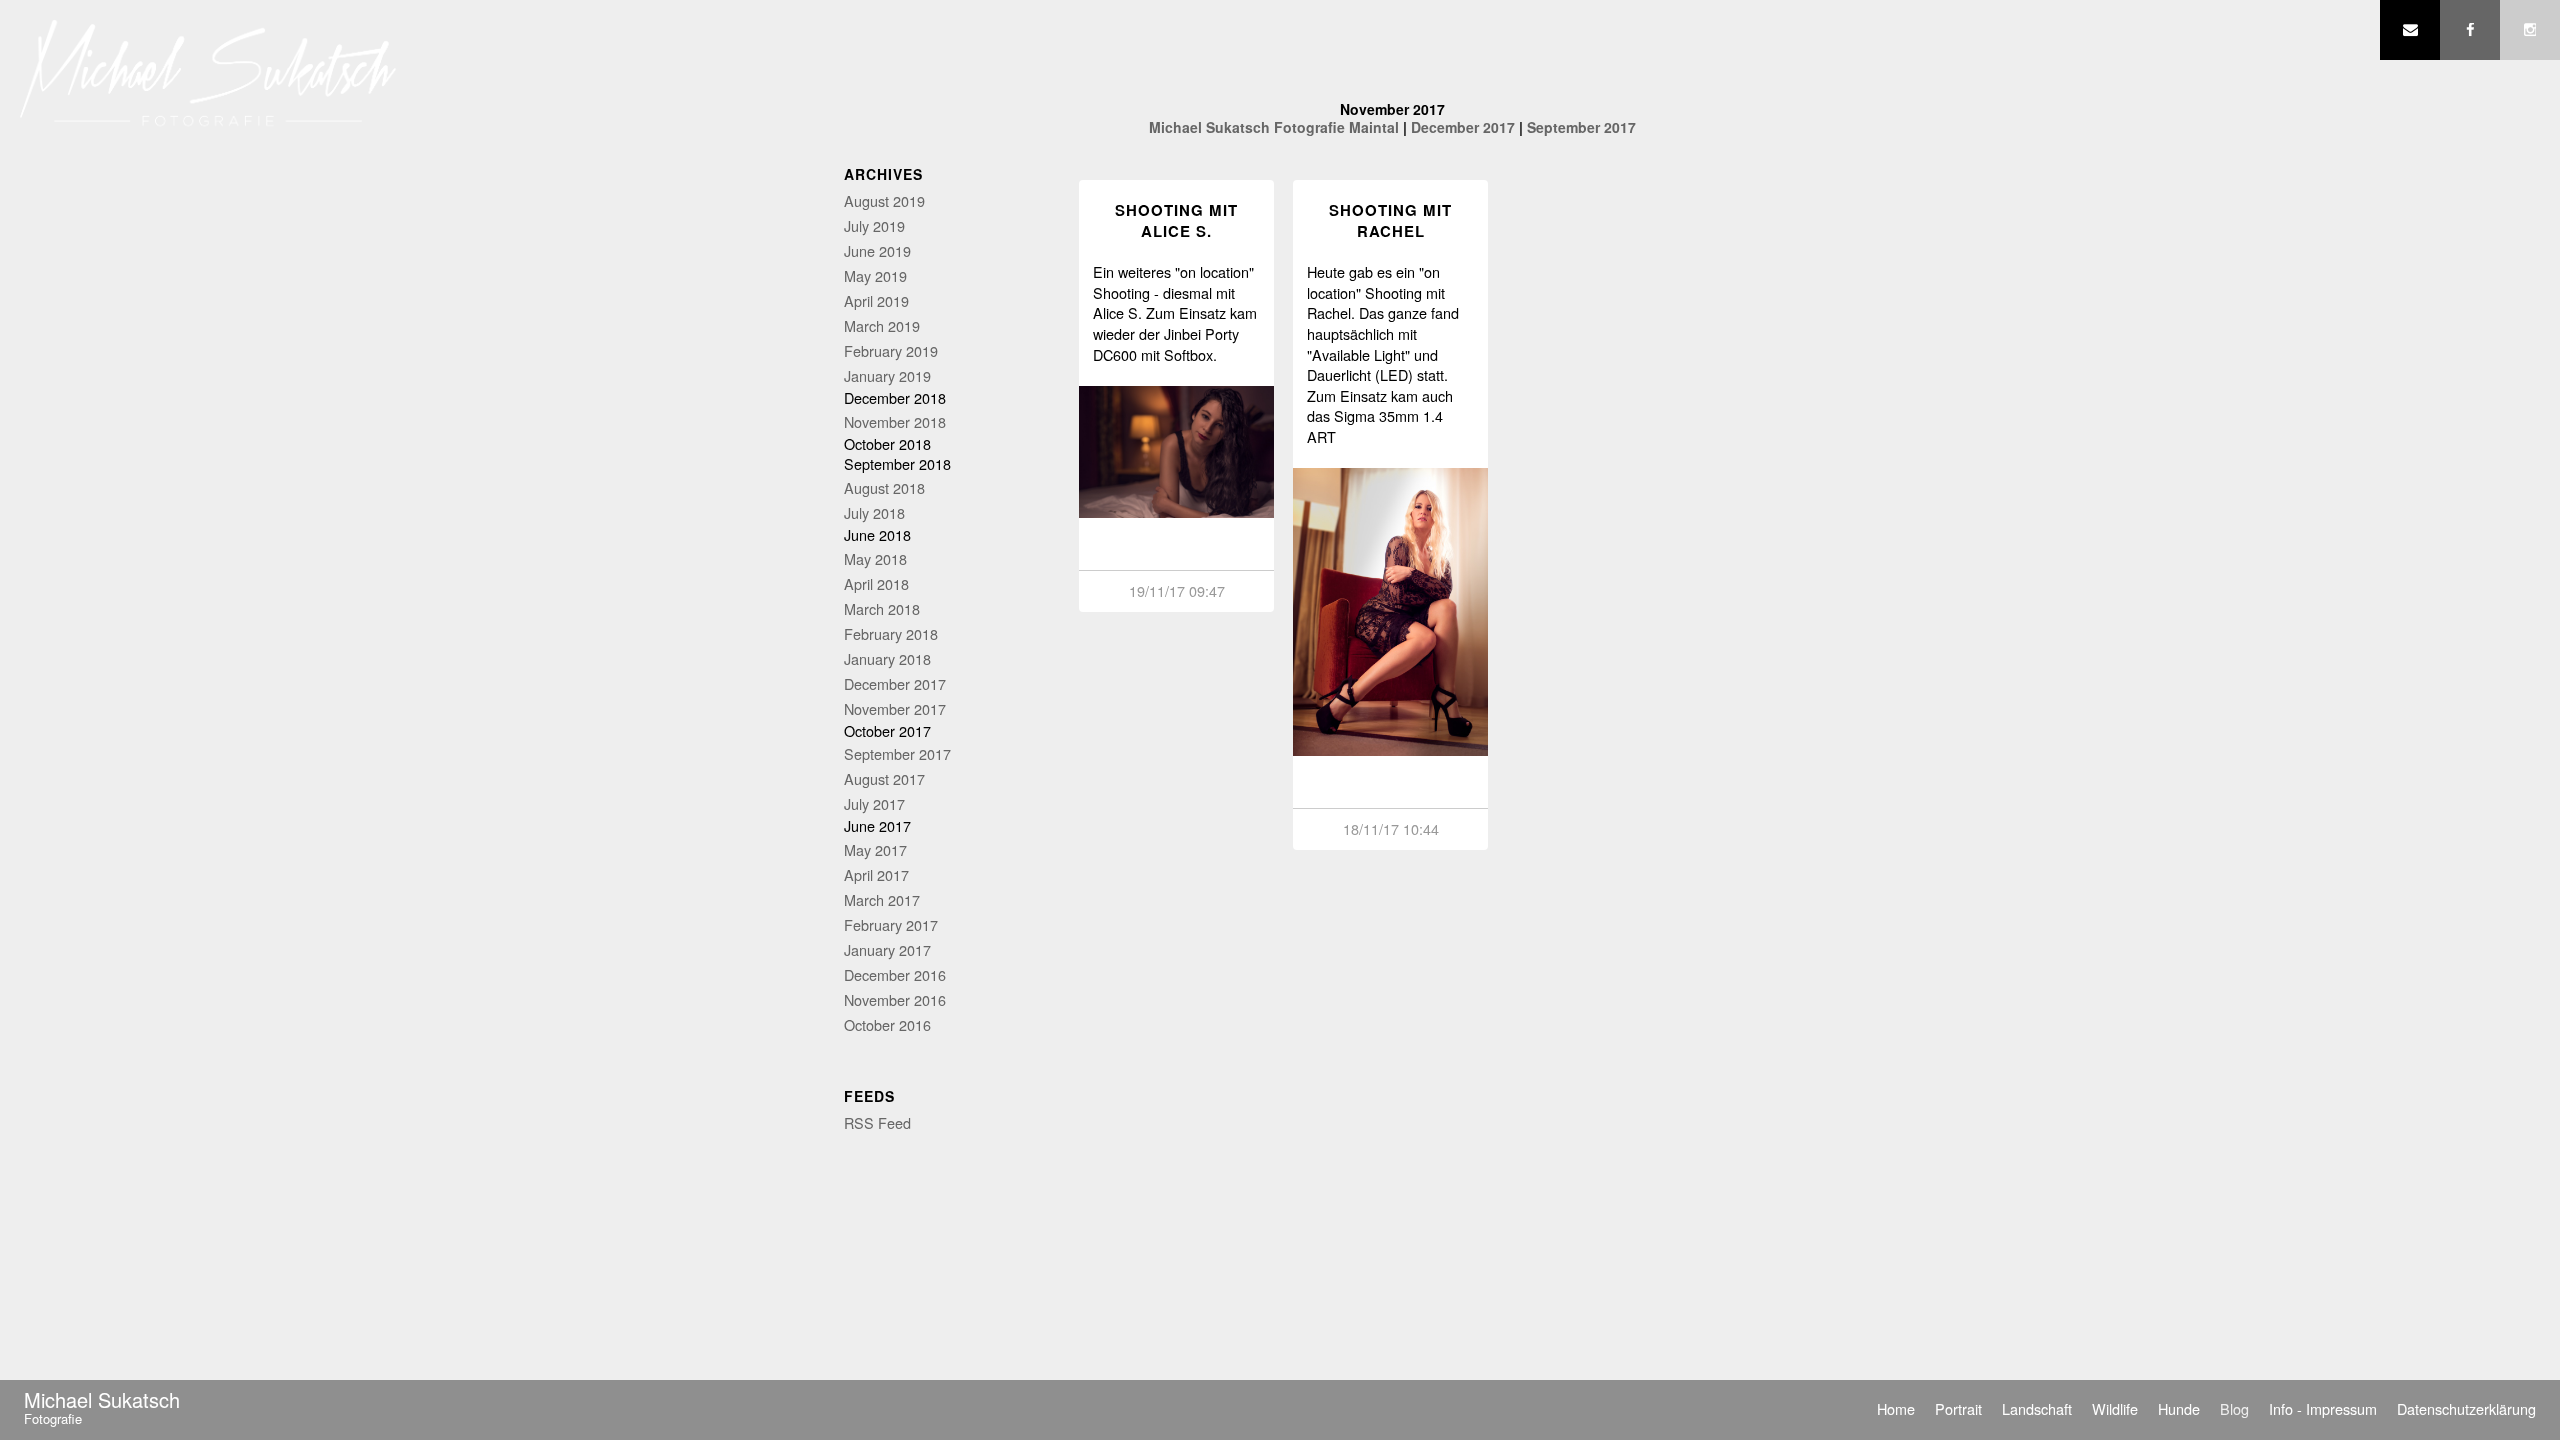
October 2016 (887, 1024)
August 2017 (884, 778)
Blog (2234, 1408)
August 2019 (884, 200)
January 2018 (887, 658)
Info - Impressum (2323, 1408)
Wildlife (2115, 1408)
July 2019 (874, 225)
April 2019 (876, 300)
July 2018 (874, 512)
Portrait (1958, 1408)
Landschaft (2037, 1408)
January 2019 (887, 375)
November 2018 (895, 421)
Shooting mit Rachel (1390, 220)
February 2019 (891, 350)
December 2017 (895, 683)
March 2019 (882, 325)
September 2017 (897, 753)
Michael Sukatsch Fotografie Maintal (1274, 127)
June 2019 (877, 250)
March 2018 (882, 608)
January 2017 (887, 949)
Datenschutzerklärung (2466, 1408)
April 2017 (876, 874)
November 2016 (895, 999)
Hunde (2179, 1408)
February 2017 (891, 924)
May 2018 (875, 558)
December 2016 (895, 974)
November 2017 (895, 708)
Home (1896, 1408)
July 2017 (874, 803)
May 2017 (875, 849)
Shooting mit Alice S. (1176, 220)
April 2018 (876, 583)
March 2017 (882, 899)
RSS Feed (877, 1122)
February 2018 (891, 633)
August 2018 (884, 487)
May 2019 (875, 275)
